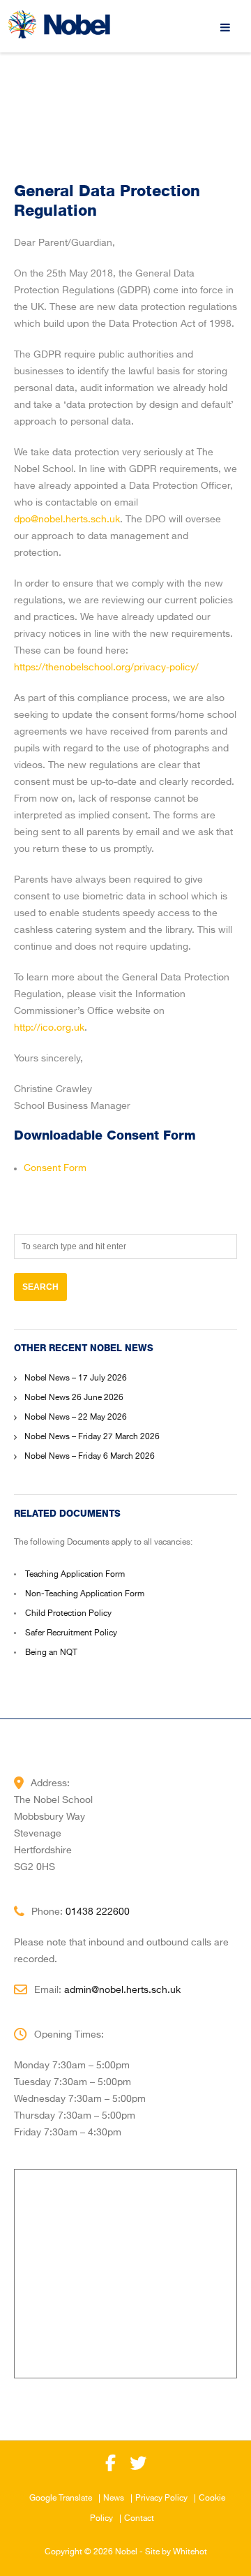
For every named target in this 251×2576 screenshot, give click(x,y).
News (114, 2498)
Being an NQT (51, 1653)
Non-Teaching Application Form (85, 1594)
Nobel (126, 2552)
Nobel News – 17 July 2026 (76, 1378)
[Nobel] (59, 24)
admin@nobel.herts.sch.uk (122, 1990)
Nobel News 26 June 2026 (74, 1398)
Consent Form (55, 1168)
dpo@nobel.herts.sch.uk (67, 520)
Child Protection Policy (68, 1614)
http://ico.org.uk (49, 1028)
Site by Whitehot (176, 2552)
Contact (139, 2519)
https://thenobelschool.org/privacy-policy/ (106, 668)
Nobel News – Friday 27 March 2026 (92, 1437)
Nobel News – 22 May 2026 (76, 1418)
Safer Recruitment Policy (71, 1633)
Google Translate (61, 2498)
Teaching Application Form (75, 1575)
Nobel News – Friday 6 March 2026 (90, 1457)
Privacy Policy (161, 2498)
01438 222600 (98, 1912)
